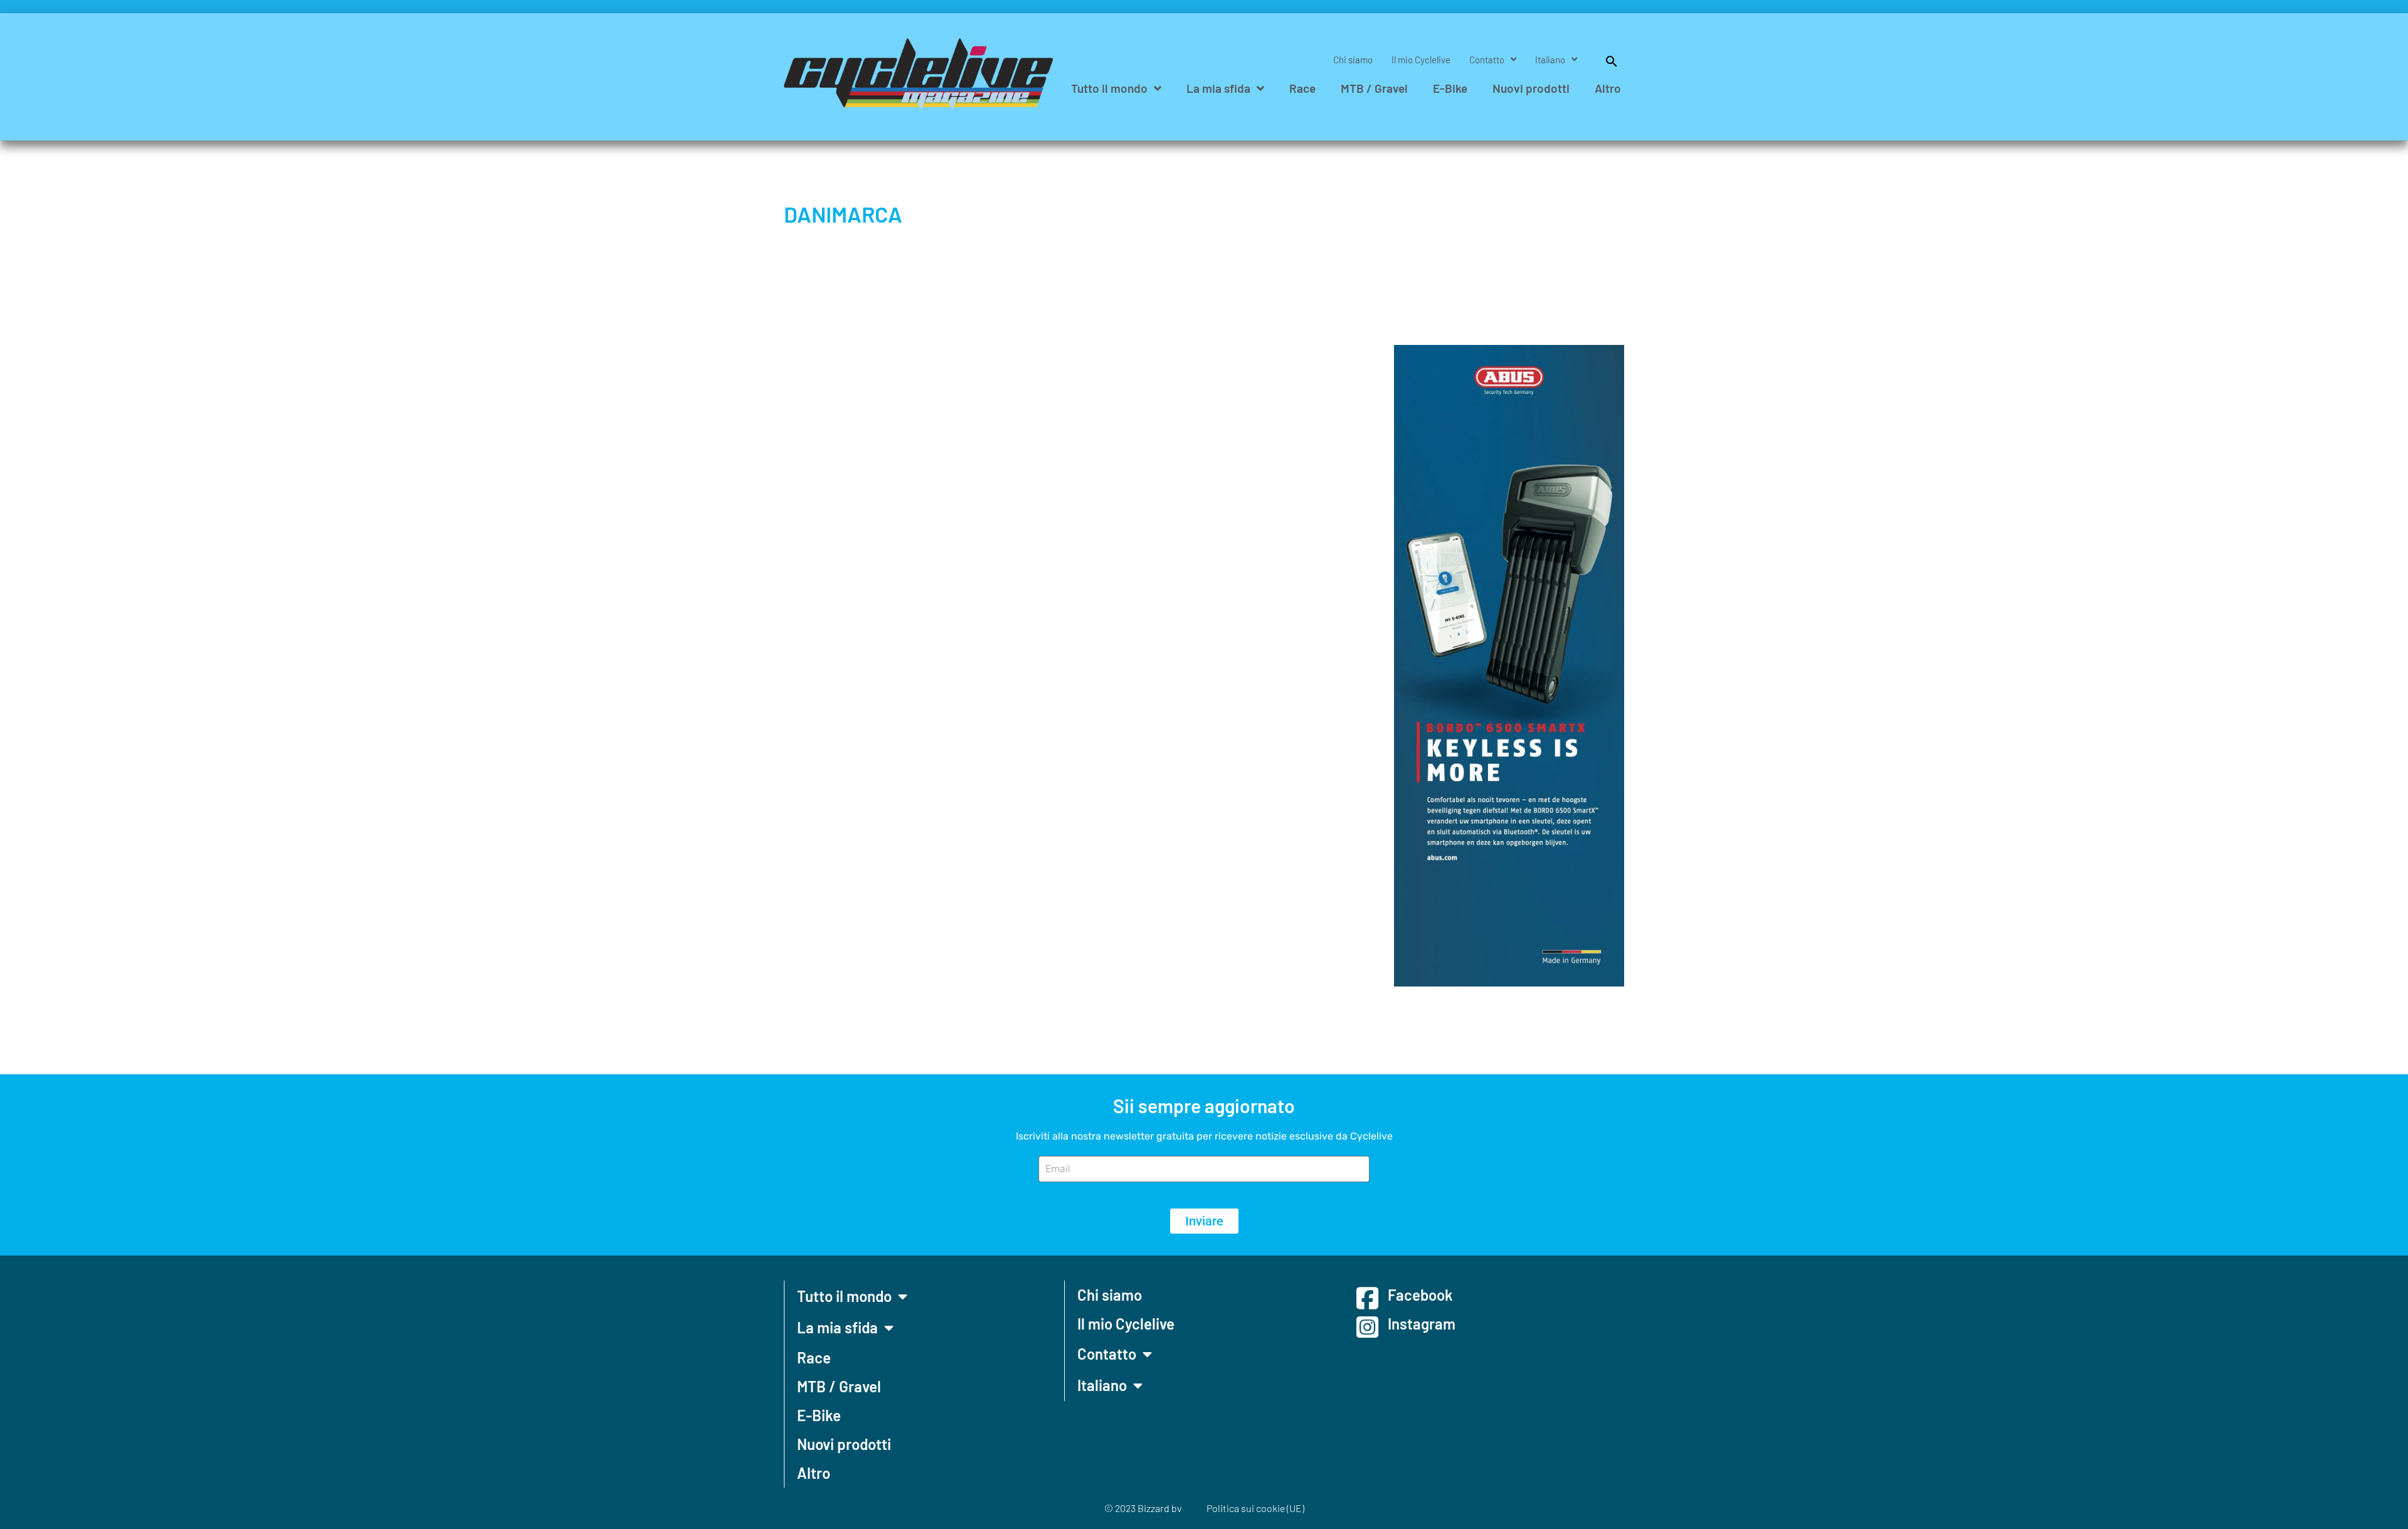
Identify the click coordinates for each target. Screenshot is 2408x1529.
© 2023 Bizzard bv (1143, 1508)
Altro (1608, 88)
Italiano (1550, 60)
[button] (1605, 60)
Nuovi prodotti (1531, 88)
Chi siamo (1353, 60)
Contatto (1487, 60)
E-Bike (1450, 88)
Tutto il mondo (1109, 88)
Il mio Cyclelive (1421, 60)
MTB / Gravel (1374, 88)
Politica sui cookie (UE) (1255, 1508)
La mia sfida (1218, 88)
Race (1302, 88)
